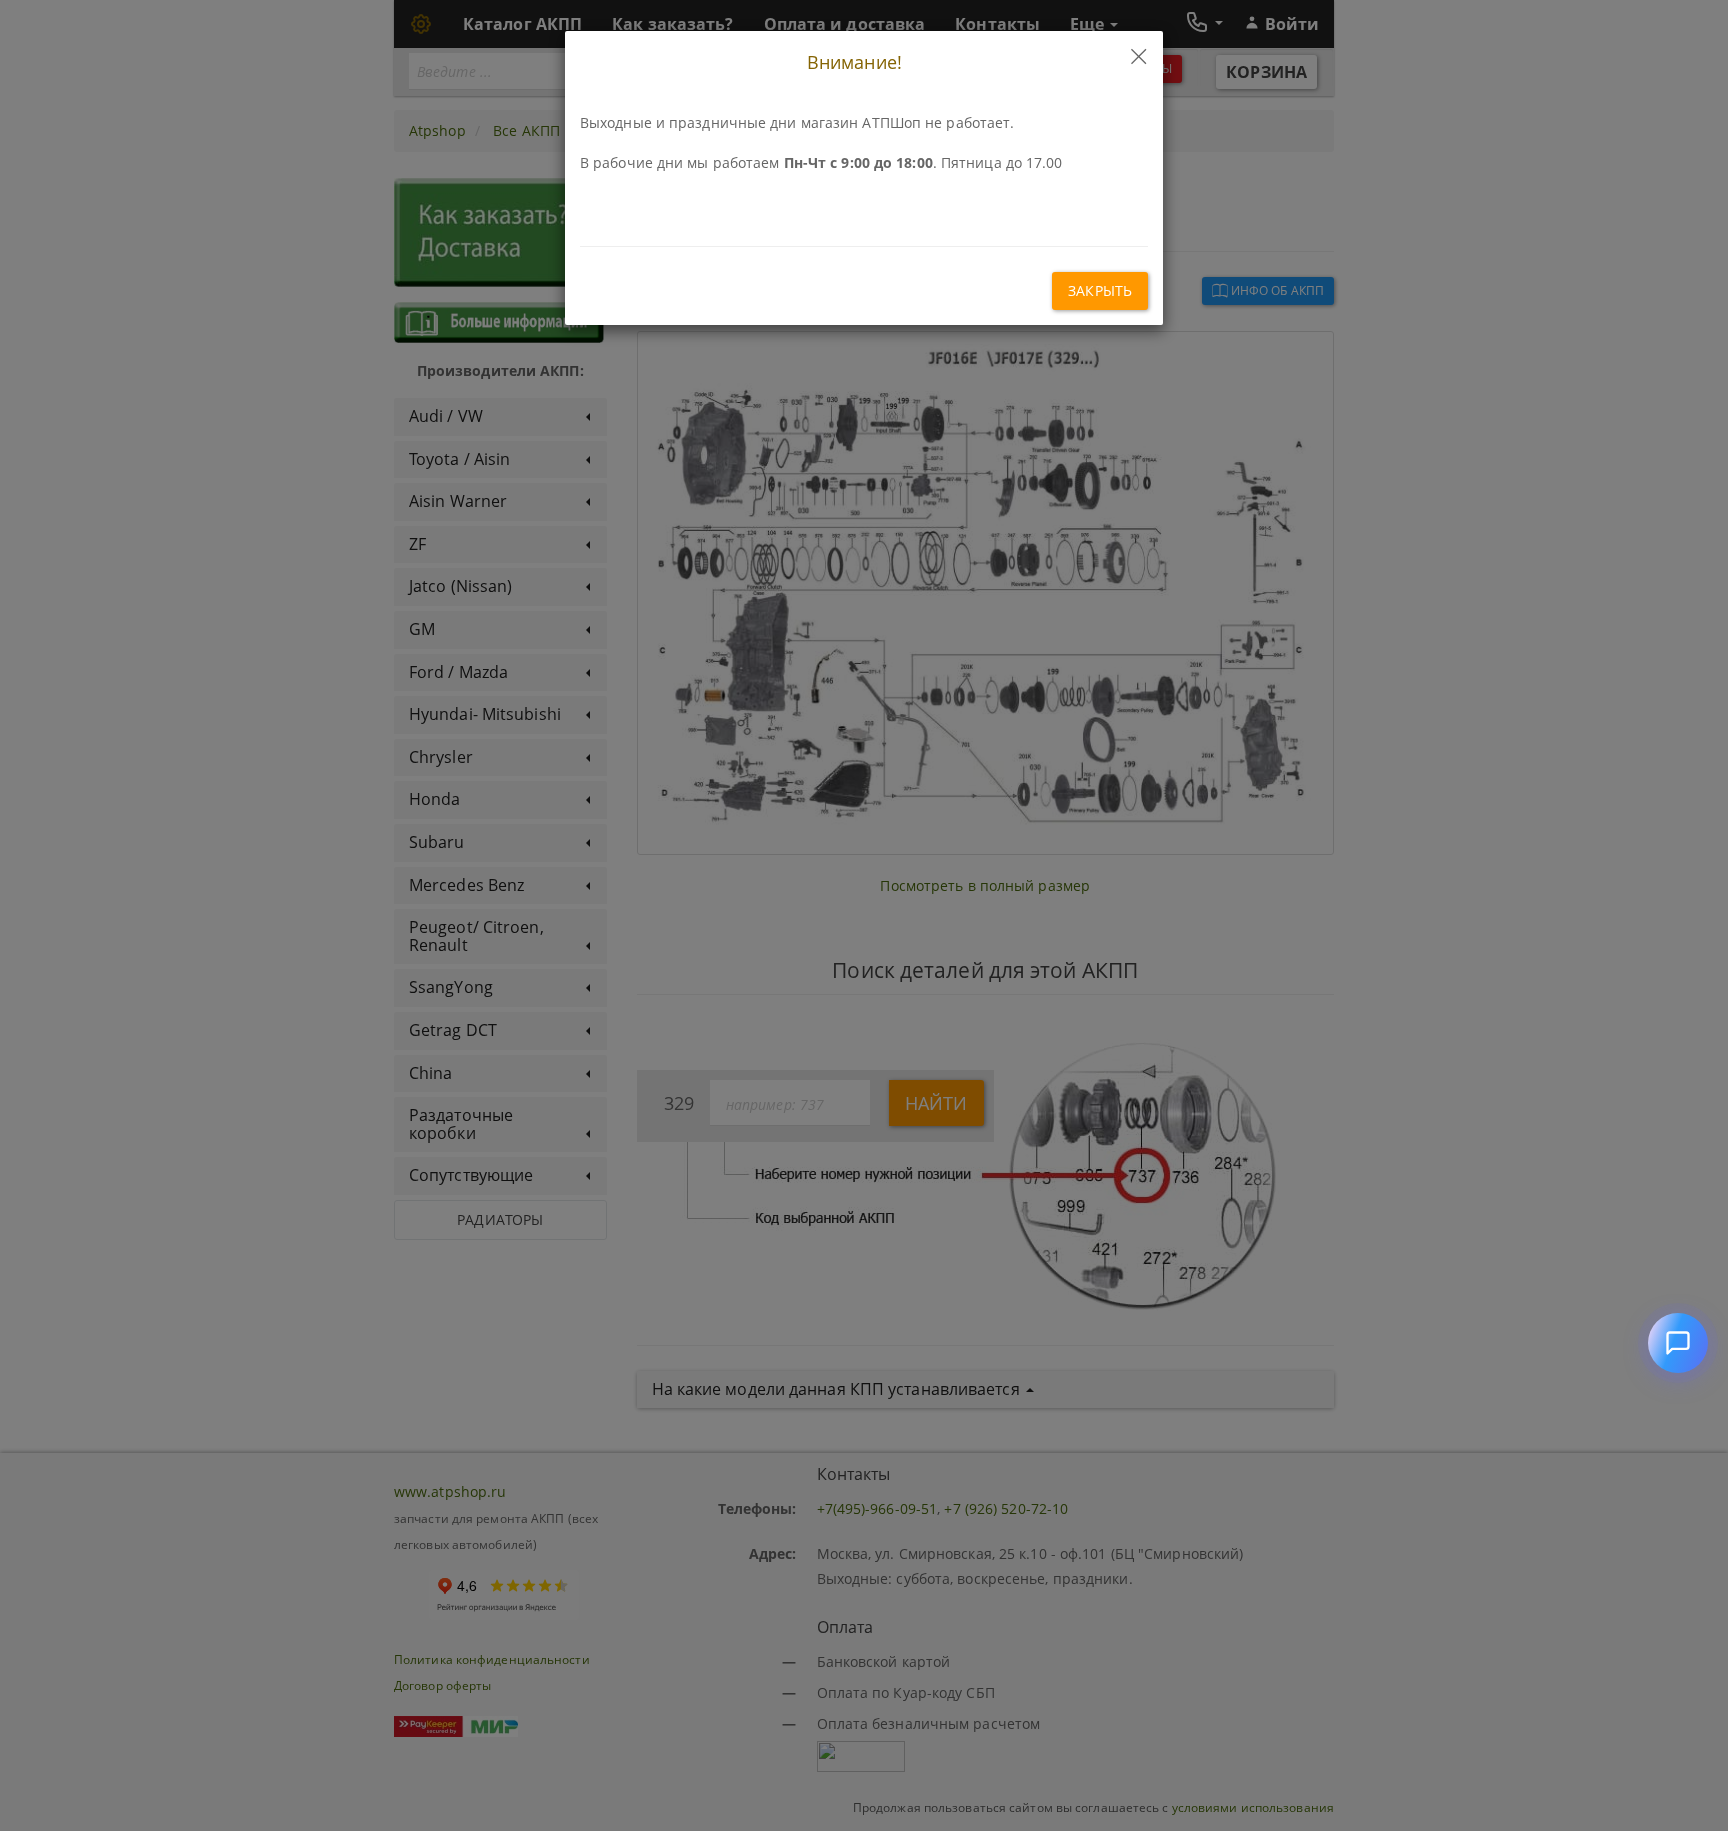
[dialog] (864, 915)
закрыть (1100, 290)
